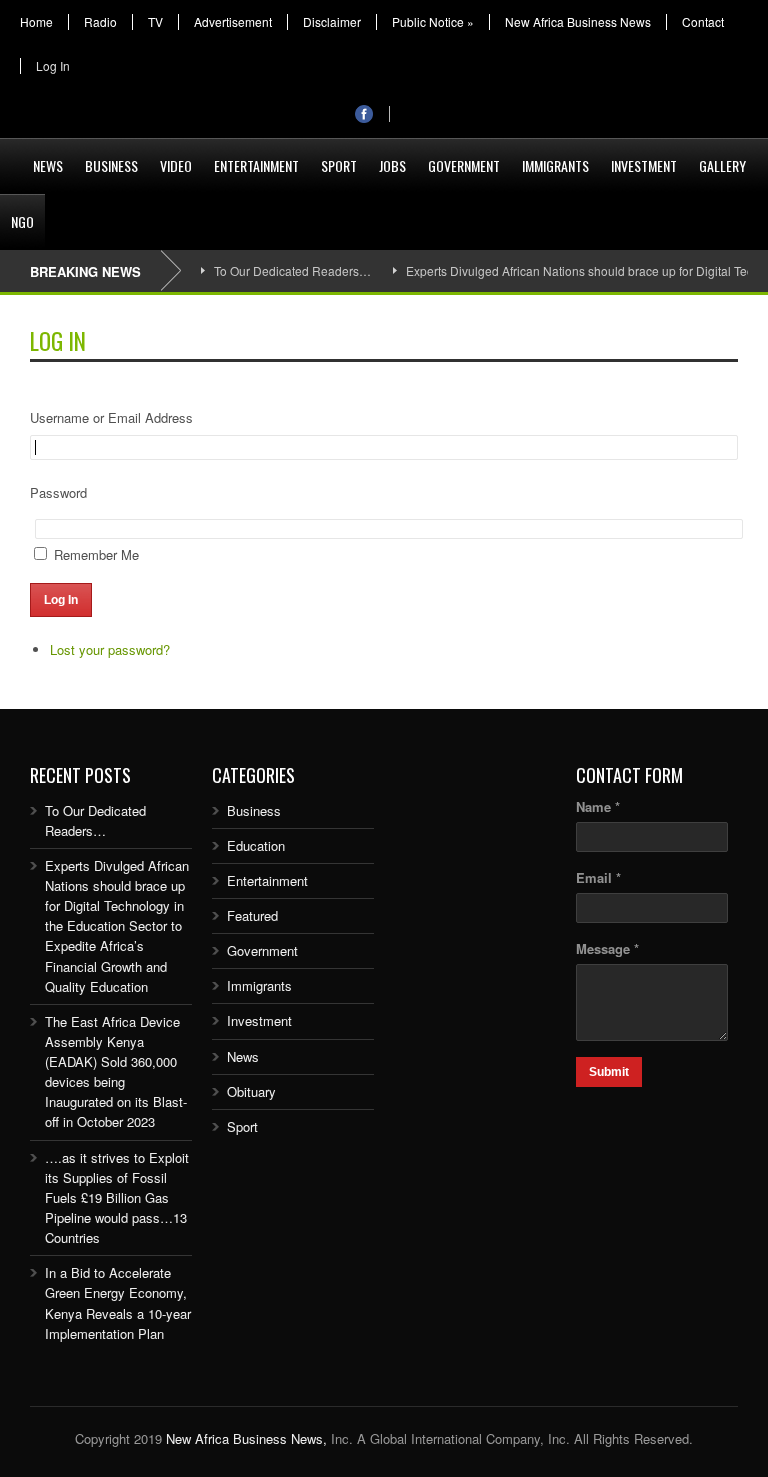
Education (256, 845)
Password (58, 492)
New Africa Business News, (246, 1438)
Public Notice (433, 22)
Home (36, 22)
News (48, 165)
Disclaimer (332, 22)
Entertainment (256, 165)
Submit (609, 1072)
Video (176, 165)
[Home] (11, 154)
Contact (703, 22)
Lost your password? (110, 649)
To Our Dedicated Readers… (292, 270)
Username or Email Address (111, 417)
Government (464, 165)
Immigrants (555, 165)
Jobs (392, 165)
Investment (644, 165)
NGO (22, 221)
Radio (100, 22)
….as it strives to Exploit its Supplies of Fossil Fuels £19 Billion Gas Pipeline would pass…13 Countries (117, 1198)
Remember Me (96, 554)
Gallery (722, 165)
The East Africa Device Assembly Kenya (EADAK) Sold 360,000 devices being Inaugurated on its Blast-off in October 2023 (116, 1072)
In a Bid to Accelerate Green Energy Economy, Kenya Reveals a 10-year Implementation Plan (118, 1302)
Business (111, 165)
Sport (339, 165)
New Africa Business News (578, 22)
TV (155, 22)
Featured (252, 915)
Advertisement (233, 22)
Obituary (251, 1091)
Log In (53, 66)
